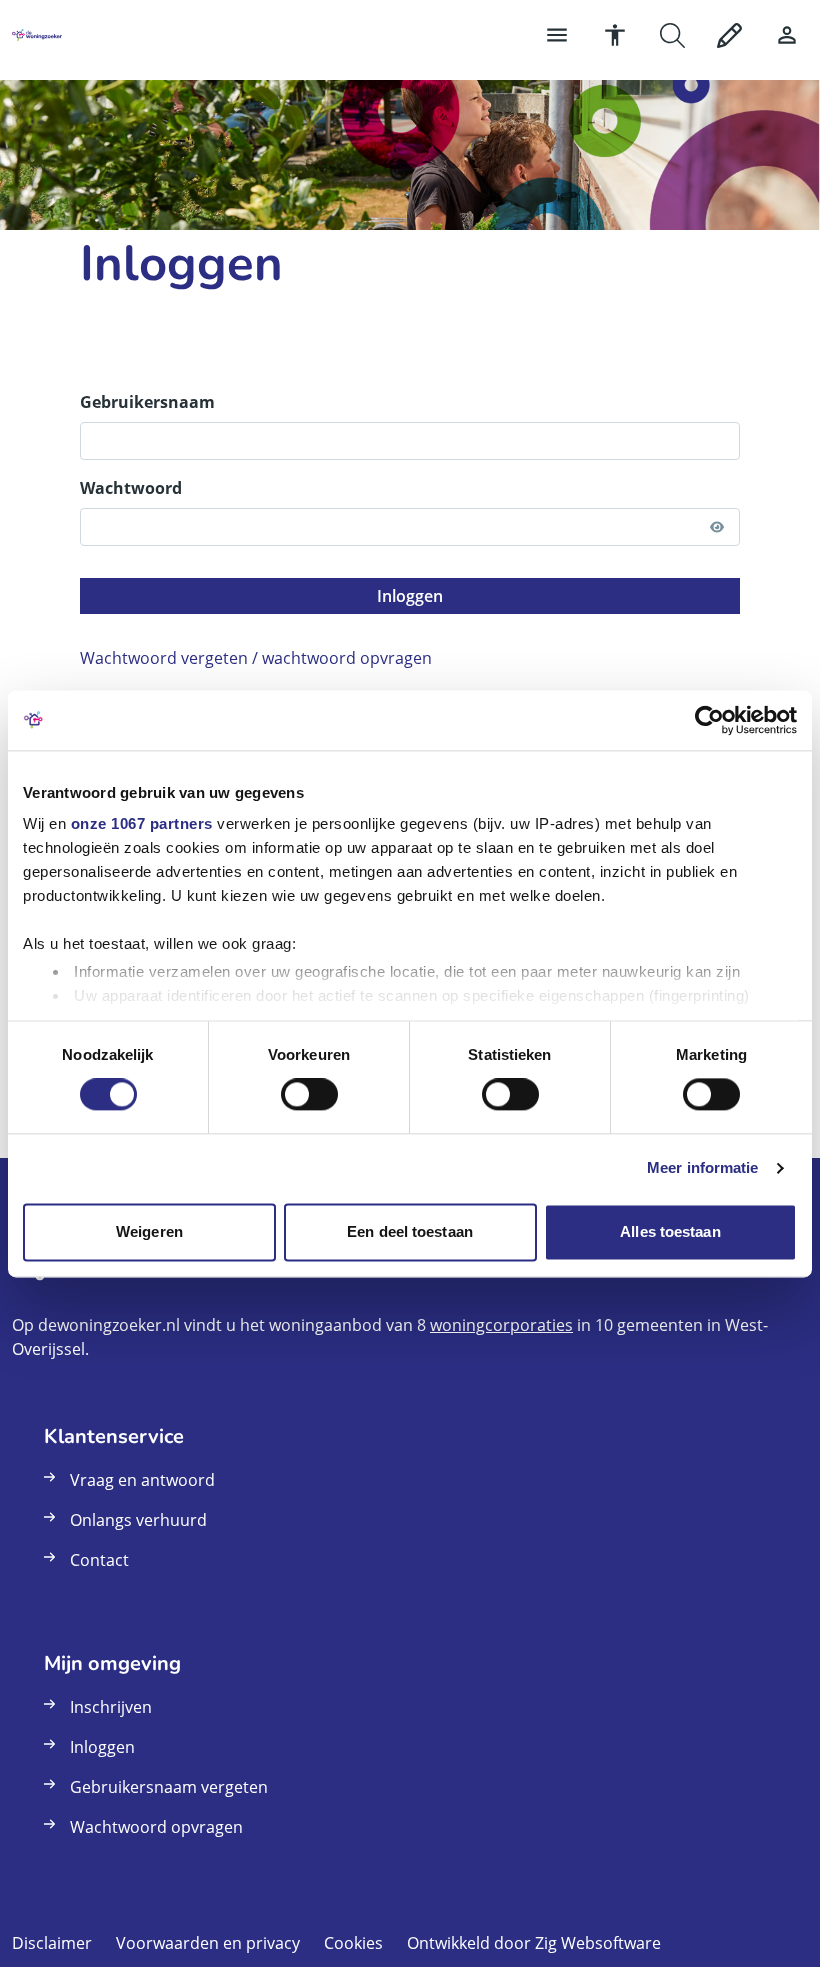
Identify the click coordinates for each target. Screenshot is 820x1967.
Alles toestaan (670, 1231)
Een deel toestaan (410, 1231)
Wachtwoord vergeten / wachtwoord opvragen (256, 658)
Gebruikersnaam (147, 402)
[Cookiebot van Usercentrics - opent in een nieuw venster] (709, 720)
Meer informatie (703, 1168)
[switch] (309, 1095)
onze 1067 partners (142, 823)
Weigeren (149, 1231)
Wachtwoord (131, 488)
